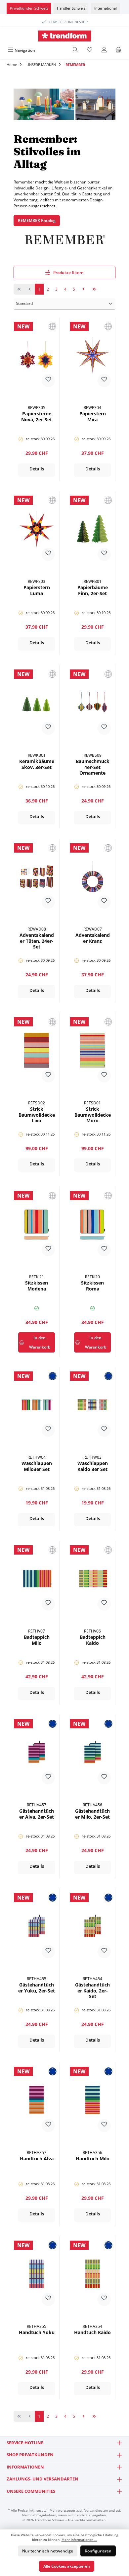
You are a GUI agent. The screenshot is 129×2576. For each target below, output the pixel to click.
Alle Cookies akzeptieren (67, 2566)
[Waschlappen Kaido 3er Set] (92, 1405)
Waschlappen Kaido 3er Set (93, 1466)
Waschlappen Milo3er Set (37, 1466)
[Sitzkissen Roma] (92, 1224)
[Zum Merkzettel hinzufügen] (48, 381)
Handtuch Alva (37, 2159)
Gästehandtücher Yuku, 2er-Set (37, 1988)
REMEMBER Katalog (37, 220)
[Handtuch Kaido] (92, 2274)
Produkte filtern (68, 273)
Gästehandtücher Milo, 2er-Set (92, 1814)
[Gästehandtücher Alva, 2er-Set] (37, 1752)
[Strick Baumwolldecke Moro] (92, 1050)
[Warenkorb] (118, 50)
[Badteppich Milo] (37, 1578)
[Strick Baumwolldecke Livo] (37, 1050)
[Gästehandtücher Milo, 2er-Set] (92, 1752)
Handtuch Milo (93, 2159)
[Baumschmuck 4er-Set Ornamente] (92, 703)
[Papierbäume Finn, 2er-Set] (92, 529)
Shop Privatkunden (30, 2455)
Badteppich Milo (37, 1640)
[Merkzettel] (90, 50)
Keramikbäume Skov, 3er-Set (37, 764)
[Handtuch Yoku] (37, 2274)
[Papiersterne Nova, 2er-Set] (37, 355)
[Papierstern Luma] (37, 529)
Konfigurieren (98, 2551)
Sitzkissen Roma (92, 1286)
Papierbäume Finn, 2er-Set (93, 591)
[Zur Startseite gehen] (64, 36)
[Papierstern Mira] (92, 355)
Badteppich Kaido (93, 1640)
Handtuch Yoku (37, 2332)
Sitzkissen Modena (37, 1286)
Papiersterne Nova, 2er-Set (37, 417)
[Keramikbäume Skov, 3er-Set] (37, 703)
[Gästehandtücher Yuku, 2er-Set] (37, 1926)
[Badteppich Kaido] (92, 1578)
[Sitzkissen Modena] (37, 1224)
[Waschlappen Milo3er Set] (37, 1405)
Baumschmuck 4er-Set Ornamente (93, 767)
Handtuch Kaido (92, 2332)
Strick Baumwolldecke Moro (93, 1115)
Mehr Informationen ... (79, 2540)
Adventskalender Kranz (93, 938)
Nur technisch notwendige (48, 2551)
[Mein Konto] (104, 50)
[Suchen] (75, 50)
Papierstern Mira (93, 417)
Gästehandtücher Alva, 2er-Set (37, 1814)
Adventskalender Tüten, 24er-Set (37, 941)
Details (37, 469)
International (106, 8)
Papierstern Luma (37, 591)
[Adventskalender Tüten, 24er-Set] (37, 876)
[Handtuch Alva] (37, 2100)
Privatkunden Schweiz (29, 8)
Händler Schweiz (71, 8)
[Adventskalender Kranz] (92, 876)
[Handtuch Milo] (92, 2100)
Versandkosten (96, 2510)
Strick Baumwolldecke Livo (37, 1115)
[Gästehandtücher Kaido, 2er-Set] (92, 1926)
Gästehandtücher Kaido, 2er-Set (92, 1991)
